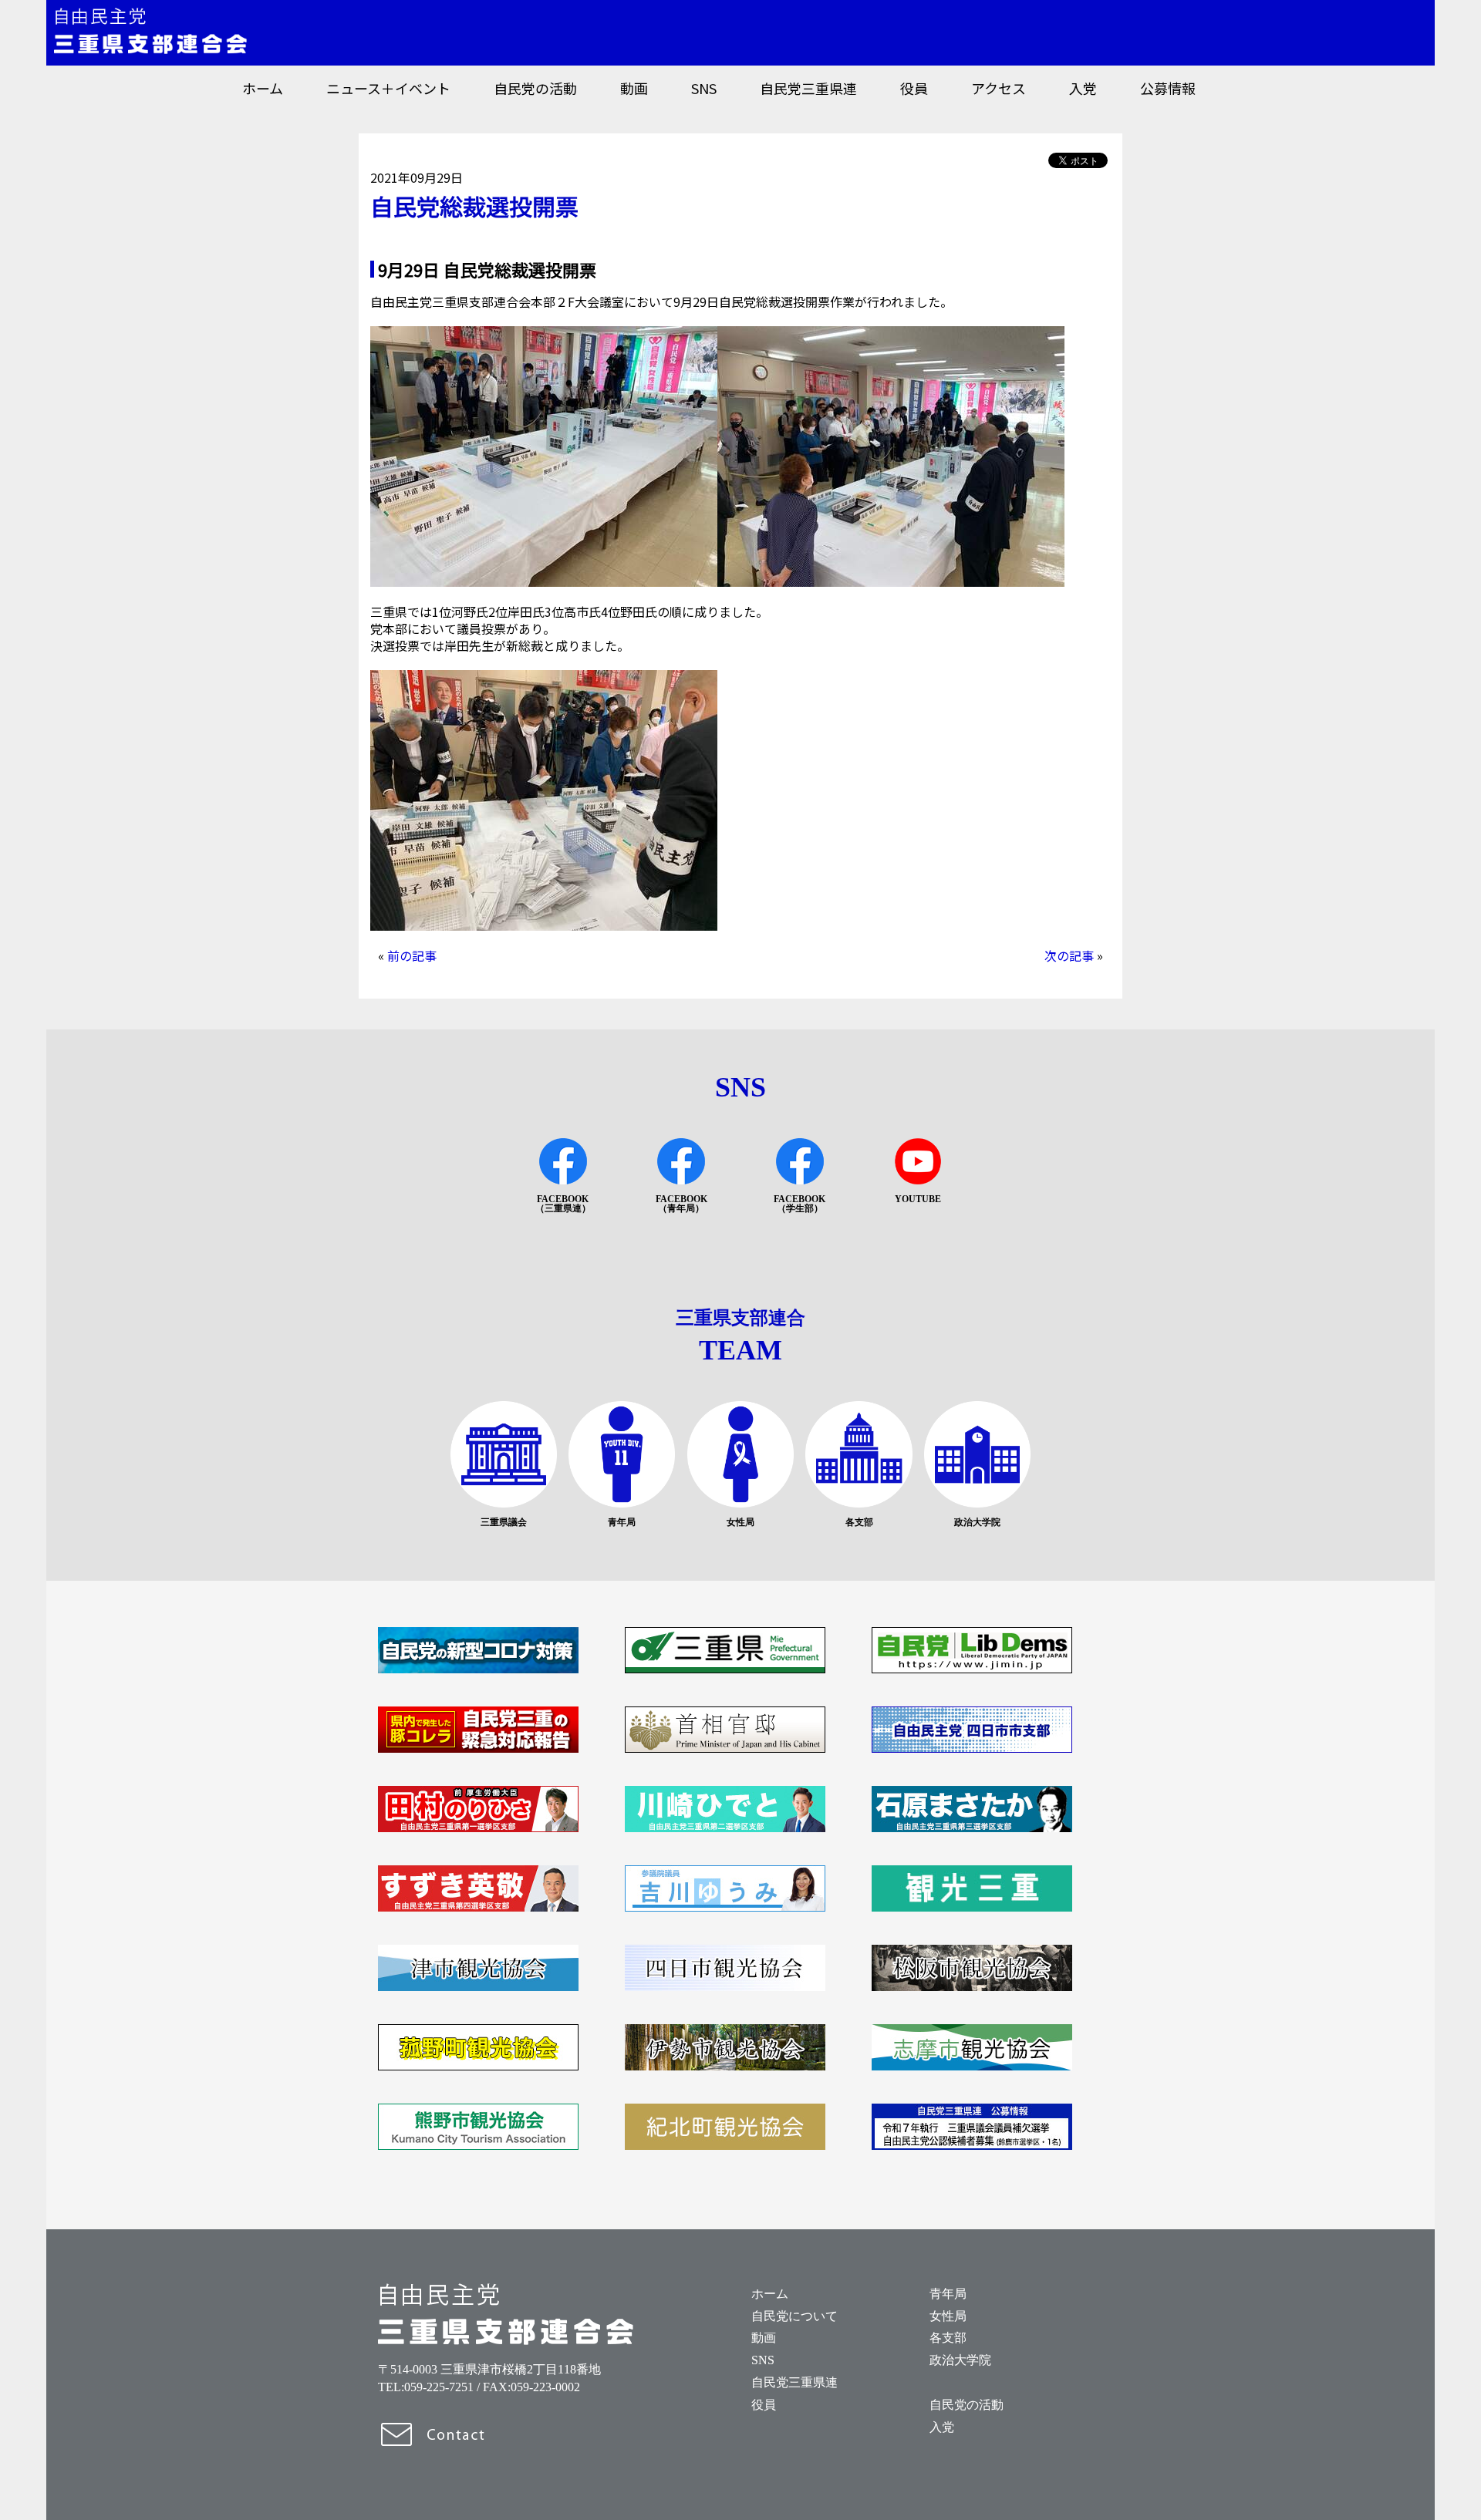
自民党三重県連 (808, 88)
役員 (914, 88)
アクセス (999, 88)
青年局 (948, 2294)
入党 (1083, 88)
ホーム (263, 88)
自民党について (794, 2316)
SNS (704, 88)
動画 (634, 88)
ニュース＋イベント (388, 88)
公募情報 (1168, 88)
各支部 (948, 2338)
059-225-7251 (439, 2387)
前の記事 (412, 955)
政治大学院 (960, 2360)
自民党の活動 (535, 88)
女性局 (948, 2316)
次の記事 (1069, 955)
